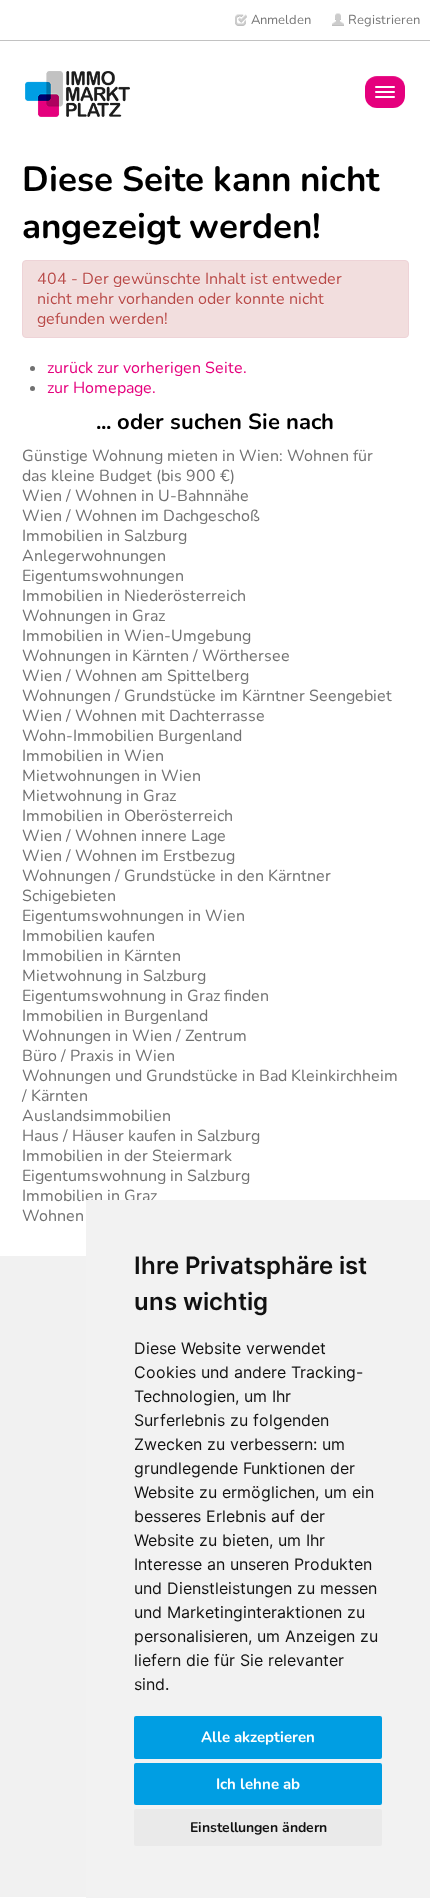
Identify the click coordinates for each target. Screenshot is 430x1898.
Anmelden (279, 20)
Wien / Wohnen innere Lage (124, 836)
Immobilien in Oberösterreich (127, 816)
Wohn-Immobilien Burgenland (132, 736)
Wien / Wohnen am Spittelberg (135, 676)
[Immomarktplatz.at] (77, 93)
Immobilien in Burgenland (115, 1016)
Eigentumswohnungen (103, 576)
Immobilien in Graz (89, 1196)
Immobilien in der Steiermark (127, 1156)
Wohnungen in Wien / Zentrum (134, 1036)
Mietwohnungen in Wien (111, 776)
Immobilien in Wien (93, 756)
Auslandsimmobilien (96, 1116)
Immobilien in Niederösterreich (134, 596)
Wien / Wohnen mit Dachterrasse (143, 716)
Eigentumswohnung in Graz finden (145, 996)
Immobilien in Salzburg (104, 536)
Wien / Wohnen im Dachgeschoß (141, 516)
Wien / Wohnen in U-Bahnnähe (135, 496)
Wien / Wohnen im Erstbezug (128, 856)
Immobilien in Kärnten (101, 956)
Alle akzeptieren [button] (258, 1737)
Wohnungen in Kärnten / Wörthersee (156, 656)
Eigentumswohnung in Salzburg (136, 1176)
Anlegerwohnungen (94, 556)
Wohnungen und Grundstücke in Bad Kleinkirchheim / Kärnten (210, 1086)
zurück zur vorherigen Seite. (147, 368)
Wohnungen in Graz (93, 616)
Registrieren (382, 20)
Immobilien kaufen (88, 936)
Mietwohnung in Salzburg (114, 976)
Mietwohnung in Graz (99, 796)
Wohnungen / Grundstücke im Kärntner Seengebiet (207, 696)
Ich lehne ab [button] (258, 1784)
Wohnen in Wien (83, 1216)
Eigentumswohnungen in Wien (133, 916)
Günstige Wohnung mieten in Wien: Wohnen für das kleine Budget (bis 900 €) (197, 466)
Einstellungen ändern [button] (258, 1827)
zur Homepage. (101, 388)
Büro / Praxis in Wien (98, 1056)
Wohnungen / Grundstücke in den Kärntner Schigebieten (176, 886)
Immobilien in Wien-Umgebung (136, 636)
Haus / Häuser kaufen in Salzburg (141, 1136)
